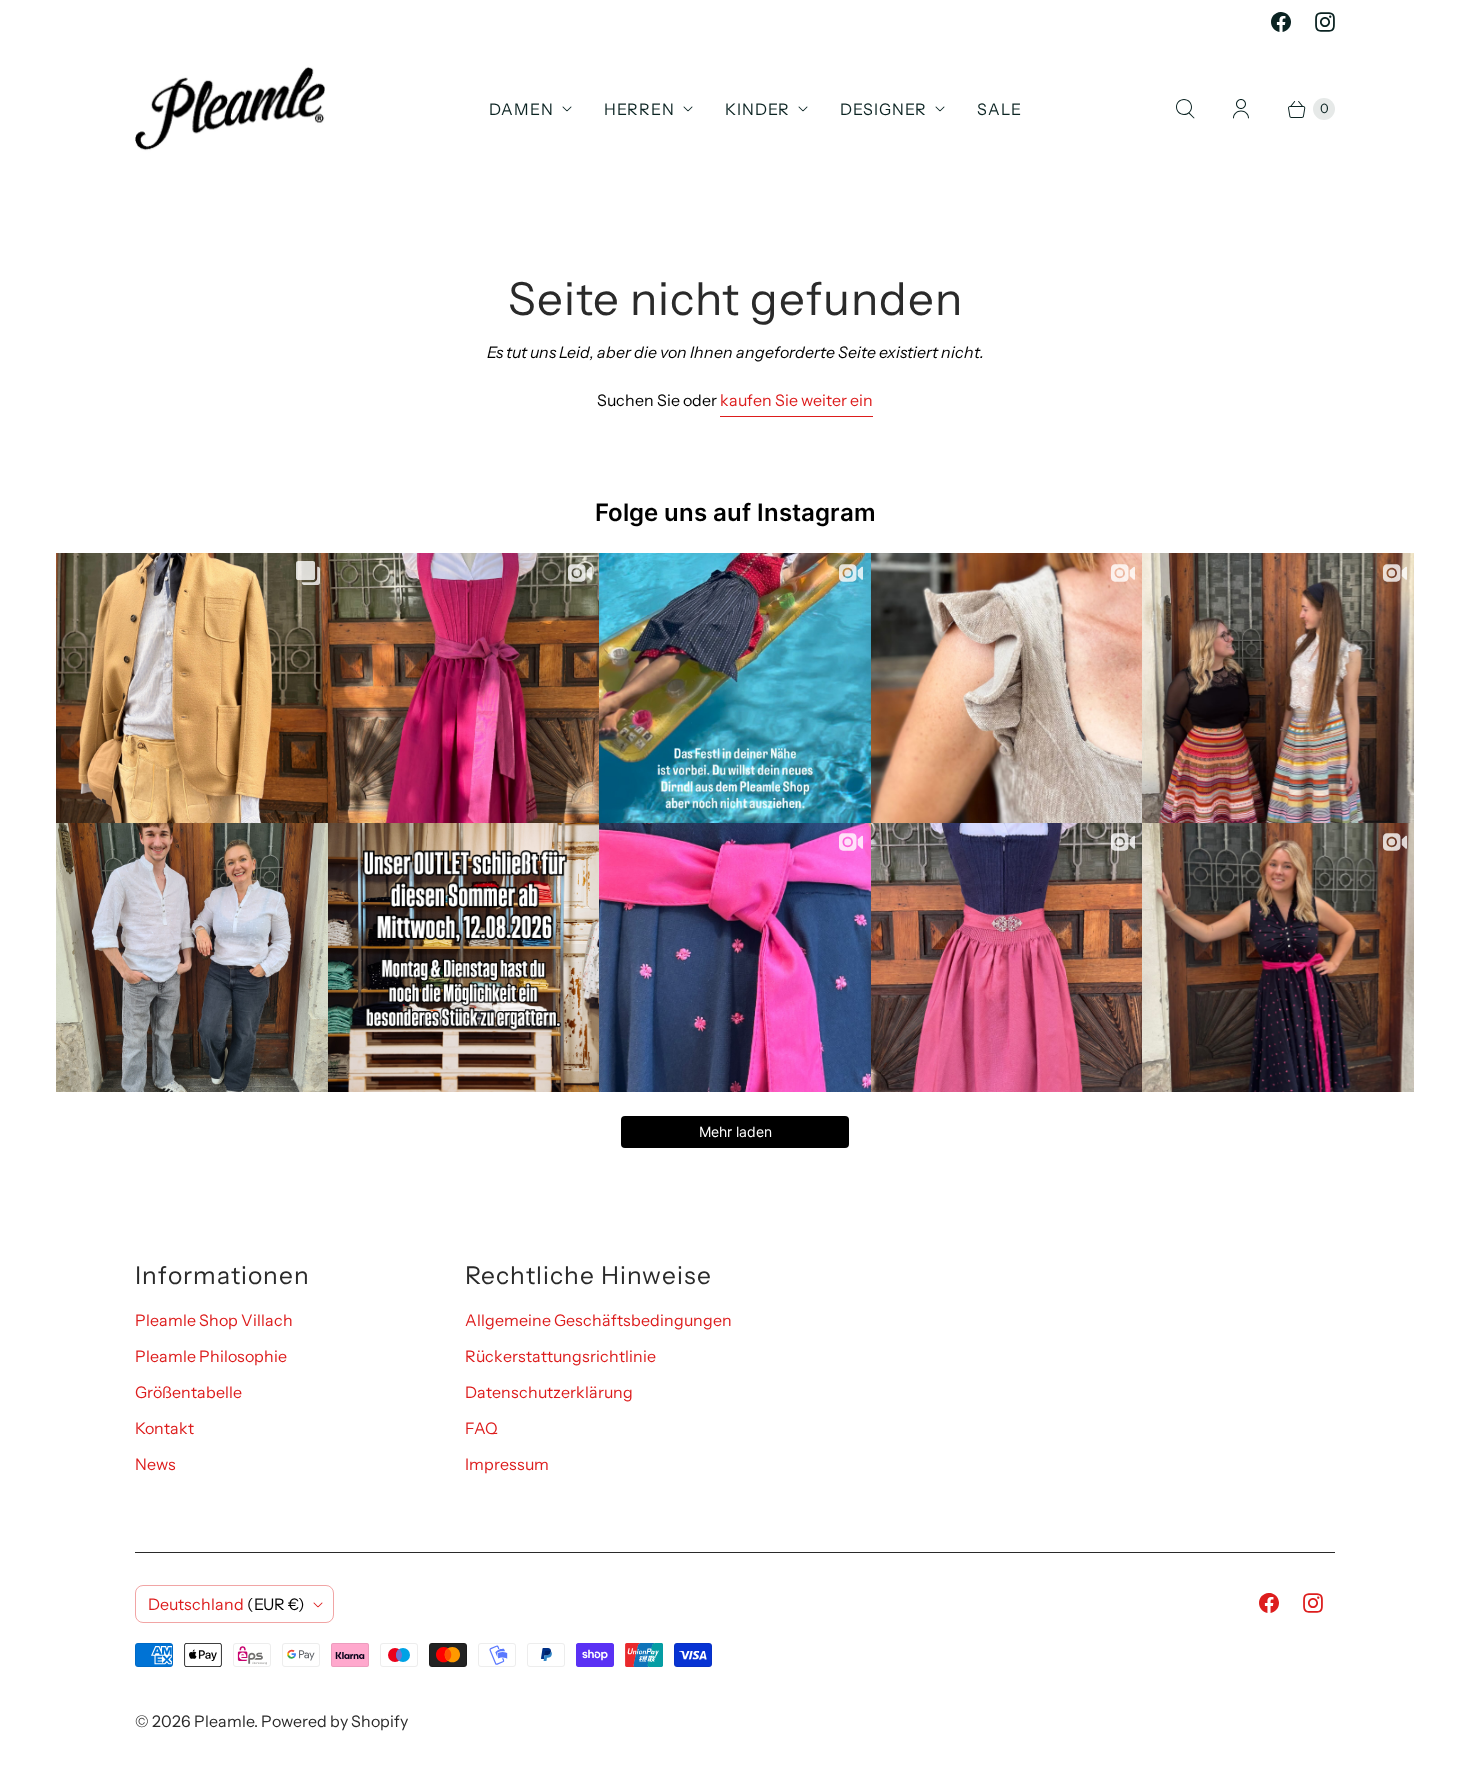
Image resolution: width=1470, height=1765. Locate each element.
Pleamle (224, 1721)
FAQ (481, 1428)
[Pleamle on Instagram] (1325, 22)
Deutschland (226, 1604)
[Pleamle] (230, 108)
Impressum (507, 1464)
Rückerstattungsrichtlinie (560, 1356)
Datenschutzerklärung (549, 1392)
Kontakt (164, 1428)
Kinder (757, 109)
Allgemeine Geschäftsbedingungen (598, 1320)
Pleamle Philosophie (211, 1356)
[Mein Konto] (1241, 109)
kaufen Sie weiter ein (796, 400)
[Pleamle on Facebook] (1281, 22)
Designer (883, 109)
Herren (639, 109)
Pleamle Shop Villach (214, 1320)
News (155, 1464)
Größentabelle (188, 1392)
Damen (521, 109)
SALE (999, 109)
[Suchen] (1185, 109)
